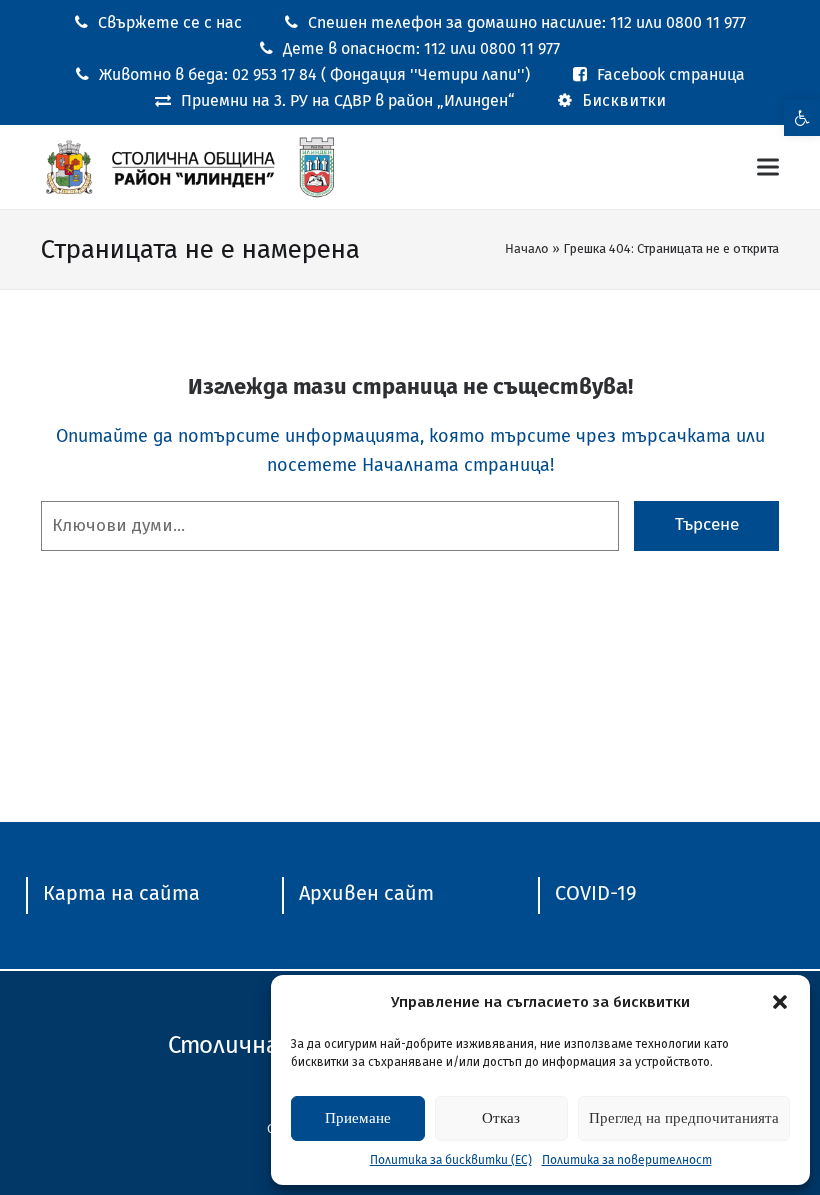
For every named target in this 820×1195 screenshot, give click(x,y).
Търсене (707, 524)
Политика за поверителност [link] (627, 1160)
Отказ (501, 1118)
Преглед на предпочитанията (684, 1118)
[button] (780, 1002)
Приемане (358, 1118)
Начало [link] (527, 248)
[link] (802, 118)
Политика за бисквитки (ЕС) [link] (451, 1160)
